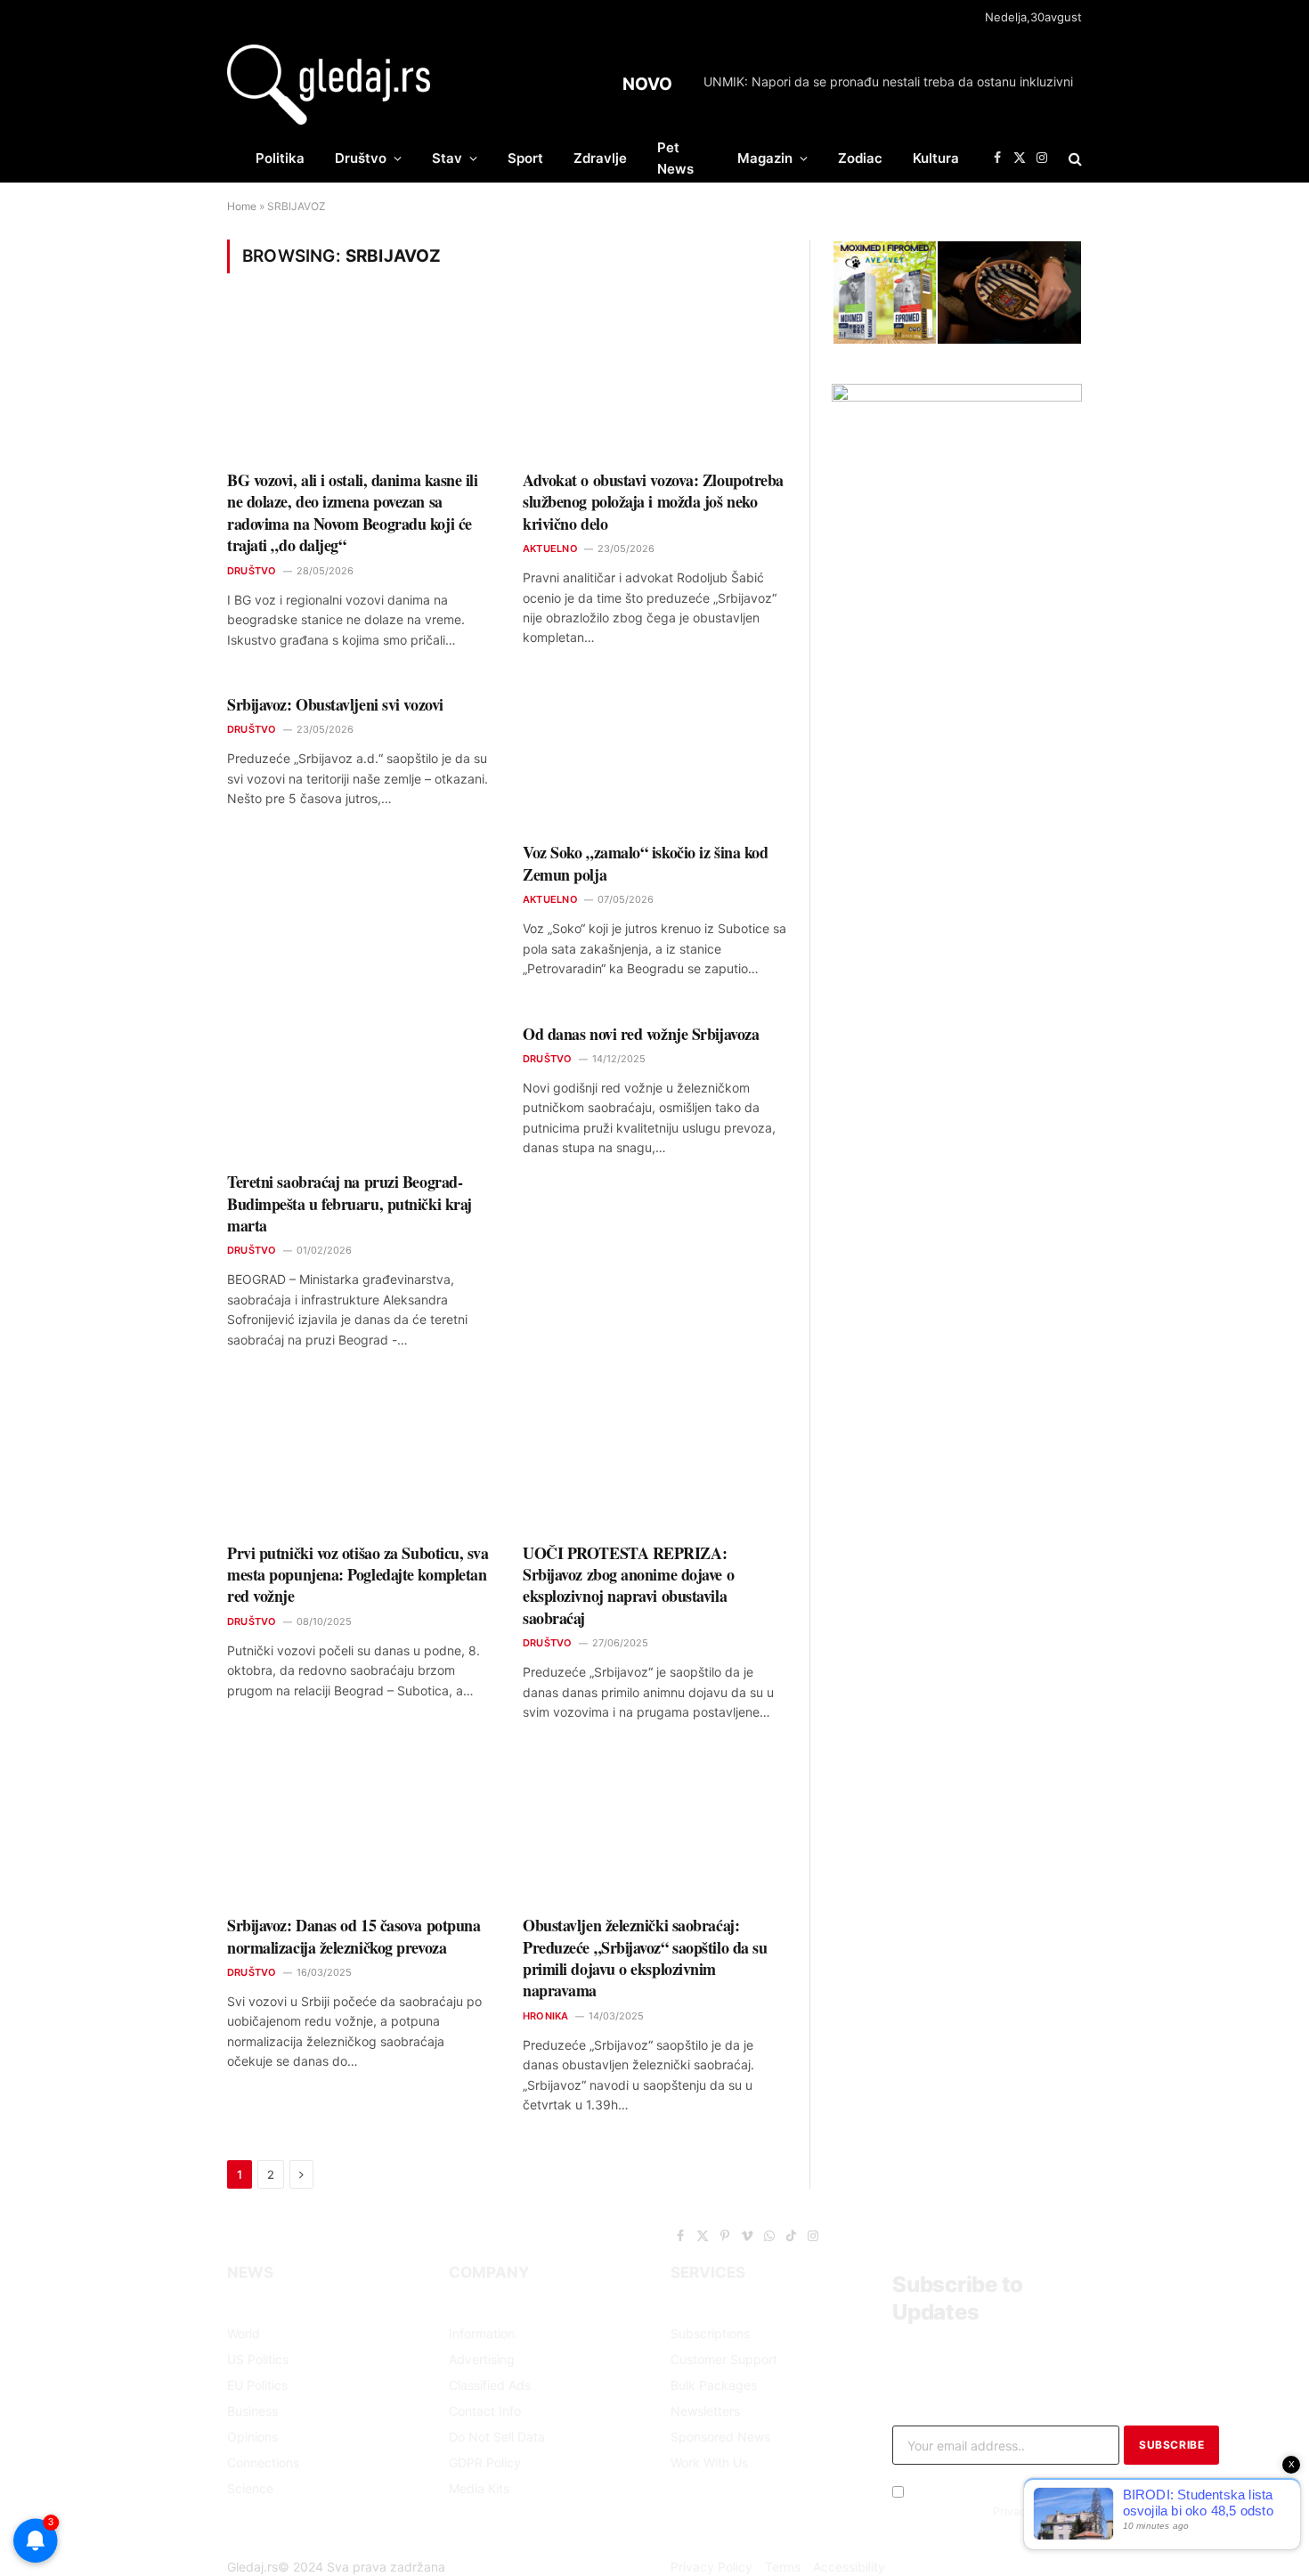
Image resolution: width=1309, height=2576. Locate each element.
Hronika (546, 2016)
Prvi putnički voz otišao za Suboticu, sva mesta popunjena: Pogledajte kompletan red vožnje (358, 1575)
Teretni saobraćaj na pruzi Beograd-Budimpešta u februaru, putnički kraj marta (350, 1203)
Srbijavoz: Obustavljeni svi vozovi (335, 704)
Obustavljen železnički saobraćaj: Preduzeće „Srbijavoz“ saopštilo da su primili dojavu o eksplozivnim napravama (645, 1958)
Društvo (361, 158)
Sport (525, 158)
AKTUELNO (550, 549)
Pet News (675, 158)
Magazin (765, 158)
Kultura (936, 158)
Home (242, 206)
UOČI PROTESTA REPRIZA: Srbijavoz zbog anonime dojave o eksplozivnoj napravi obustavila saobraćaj (628, 1586)
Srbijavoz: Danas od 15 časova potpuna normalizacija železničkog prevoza (354, 1936)
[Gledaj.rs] (329, 85)
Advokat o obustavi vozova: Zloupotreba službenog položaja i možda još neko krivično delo (653, 502)
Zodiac (860, 158)
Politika (280, 158)
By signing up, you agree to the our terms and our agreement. (986, 2511)
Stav (447, 158)
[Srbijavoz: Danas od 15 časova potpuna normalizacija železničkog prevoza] (359, 1829)
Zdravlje (600, 158)
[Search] (1073, 158)
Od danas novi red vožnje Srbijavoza (641, 1034)
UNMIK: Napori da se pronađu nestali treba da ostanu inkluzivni (888, 81)
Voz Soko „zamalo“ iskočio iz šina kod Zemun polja (645, 863)
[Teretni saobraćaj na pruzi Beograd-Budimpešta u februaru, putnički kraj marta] (359, 1086)
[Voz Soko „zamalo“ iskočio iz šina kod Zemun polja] (654, 756)
